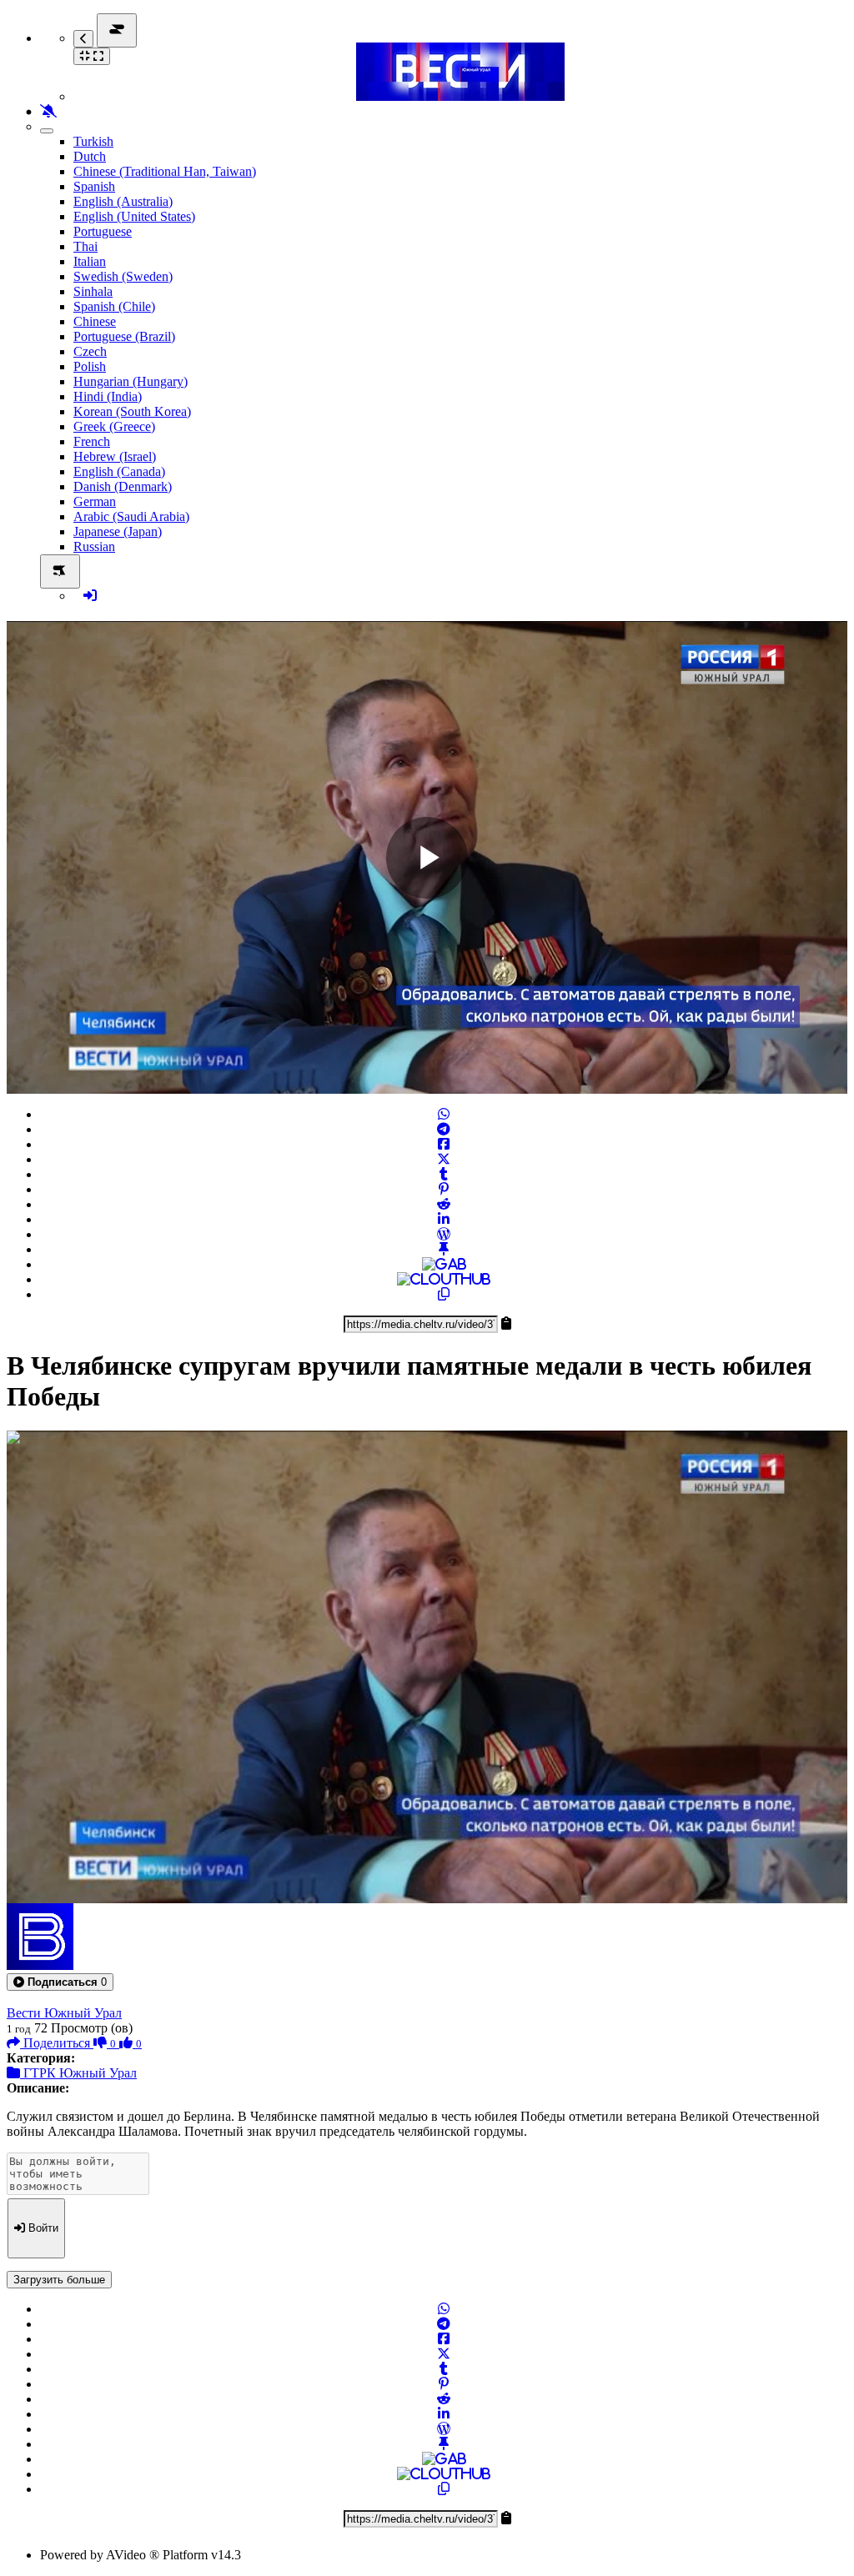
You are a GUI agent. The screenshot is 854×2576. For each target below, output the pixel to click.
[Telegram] (444, 1129)
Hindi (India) (108, 396)
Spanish (94, 186)
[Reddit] (444, 1204)
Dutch (90, 156)
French (92, 441)
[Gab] (444, 1264)
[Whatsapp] (444, 1114)
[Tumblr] (444, 1174)
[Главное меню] (117, 30)
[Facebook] (444, 1144)
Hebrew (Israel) (115, 456)
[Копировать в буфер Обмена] (444, 1294)
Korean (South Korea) (132, 411)
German (95, 501)
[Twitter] (444, 1159)
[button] (60, 1982)
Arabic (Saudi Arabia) (131, 516)
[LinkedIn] (444, 1219)
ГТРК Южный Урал (78, 2073)
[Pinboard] (444, 1249)
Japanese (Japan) (118, 531)
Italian (90, 261)
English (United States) (134, 216)
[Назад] (83, 39)
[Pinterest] (444, 1189)
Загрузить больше (59, 2280)
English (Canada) (119, 471)
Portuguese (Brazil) (124, 336)
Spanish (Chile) (114, 306)
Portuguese (103, 231)
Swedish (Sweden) (123, 276)
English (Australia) (123, 201)
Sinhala (93, 291)
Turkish (93, 141)
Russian (94, 546)
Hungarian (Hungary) (131, 381)
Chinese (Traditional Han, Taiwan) (165, 171)
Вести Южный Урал (64, 2013)
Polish (90, 366)
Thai (85, 246)
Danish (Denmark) (123, 486)
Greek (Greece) (114, 426)
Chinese (95, 321)
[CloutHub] (444, 1279)
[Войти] (90, 596)
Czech (90, 351)
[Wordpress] (444, 1234)
